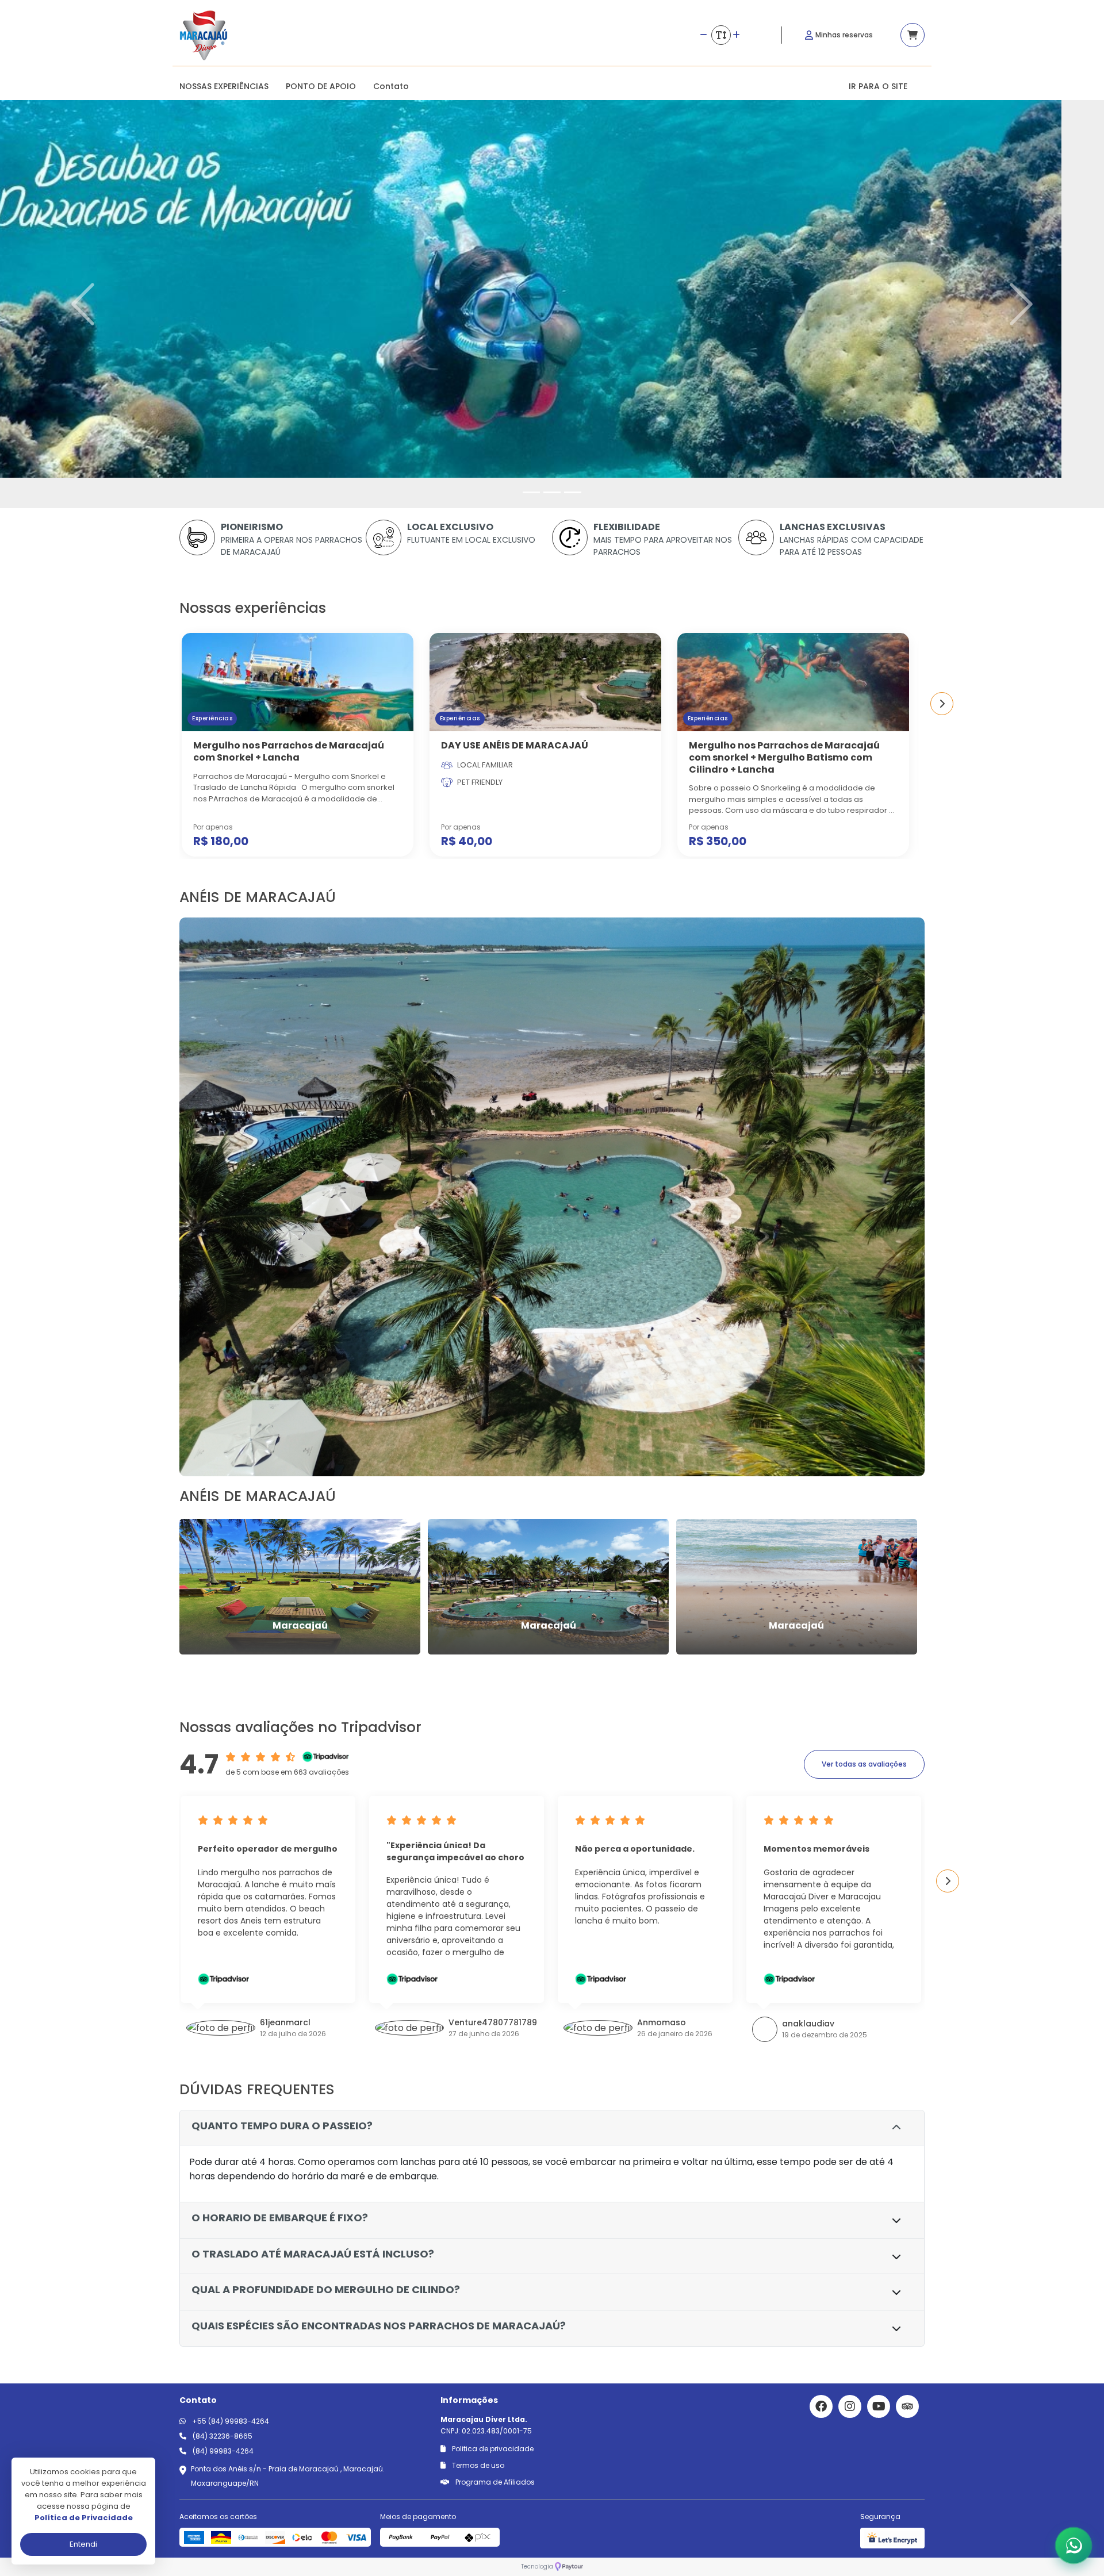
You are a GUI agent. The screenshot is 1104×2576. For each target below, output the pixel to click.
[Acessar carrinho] (913, 35)
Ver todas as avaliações (864, 1764)
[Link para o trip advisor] (907, 2406)
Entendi (83, 2544)
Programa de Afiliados (494, 2482)
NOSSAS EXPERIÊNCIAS (224, 86)
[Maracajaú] (300, 1586)
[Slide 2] (552, 492)
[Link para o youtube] (879, 2406)
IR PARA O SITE (878, 86)
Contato (391, 86)
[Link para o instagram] (850, 2406)
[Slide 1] (531, 492)
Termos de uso (477, 2465)
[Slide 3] (573, 492)
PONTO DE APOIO (321, 86)
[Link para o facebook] (821, 2406)
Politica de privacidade (492, 2449)
